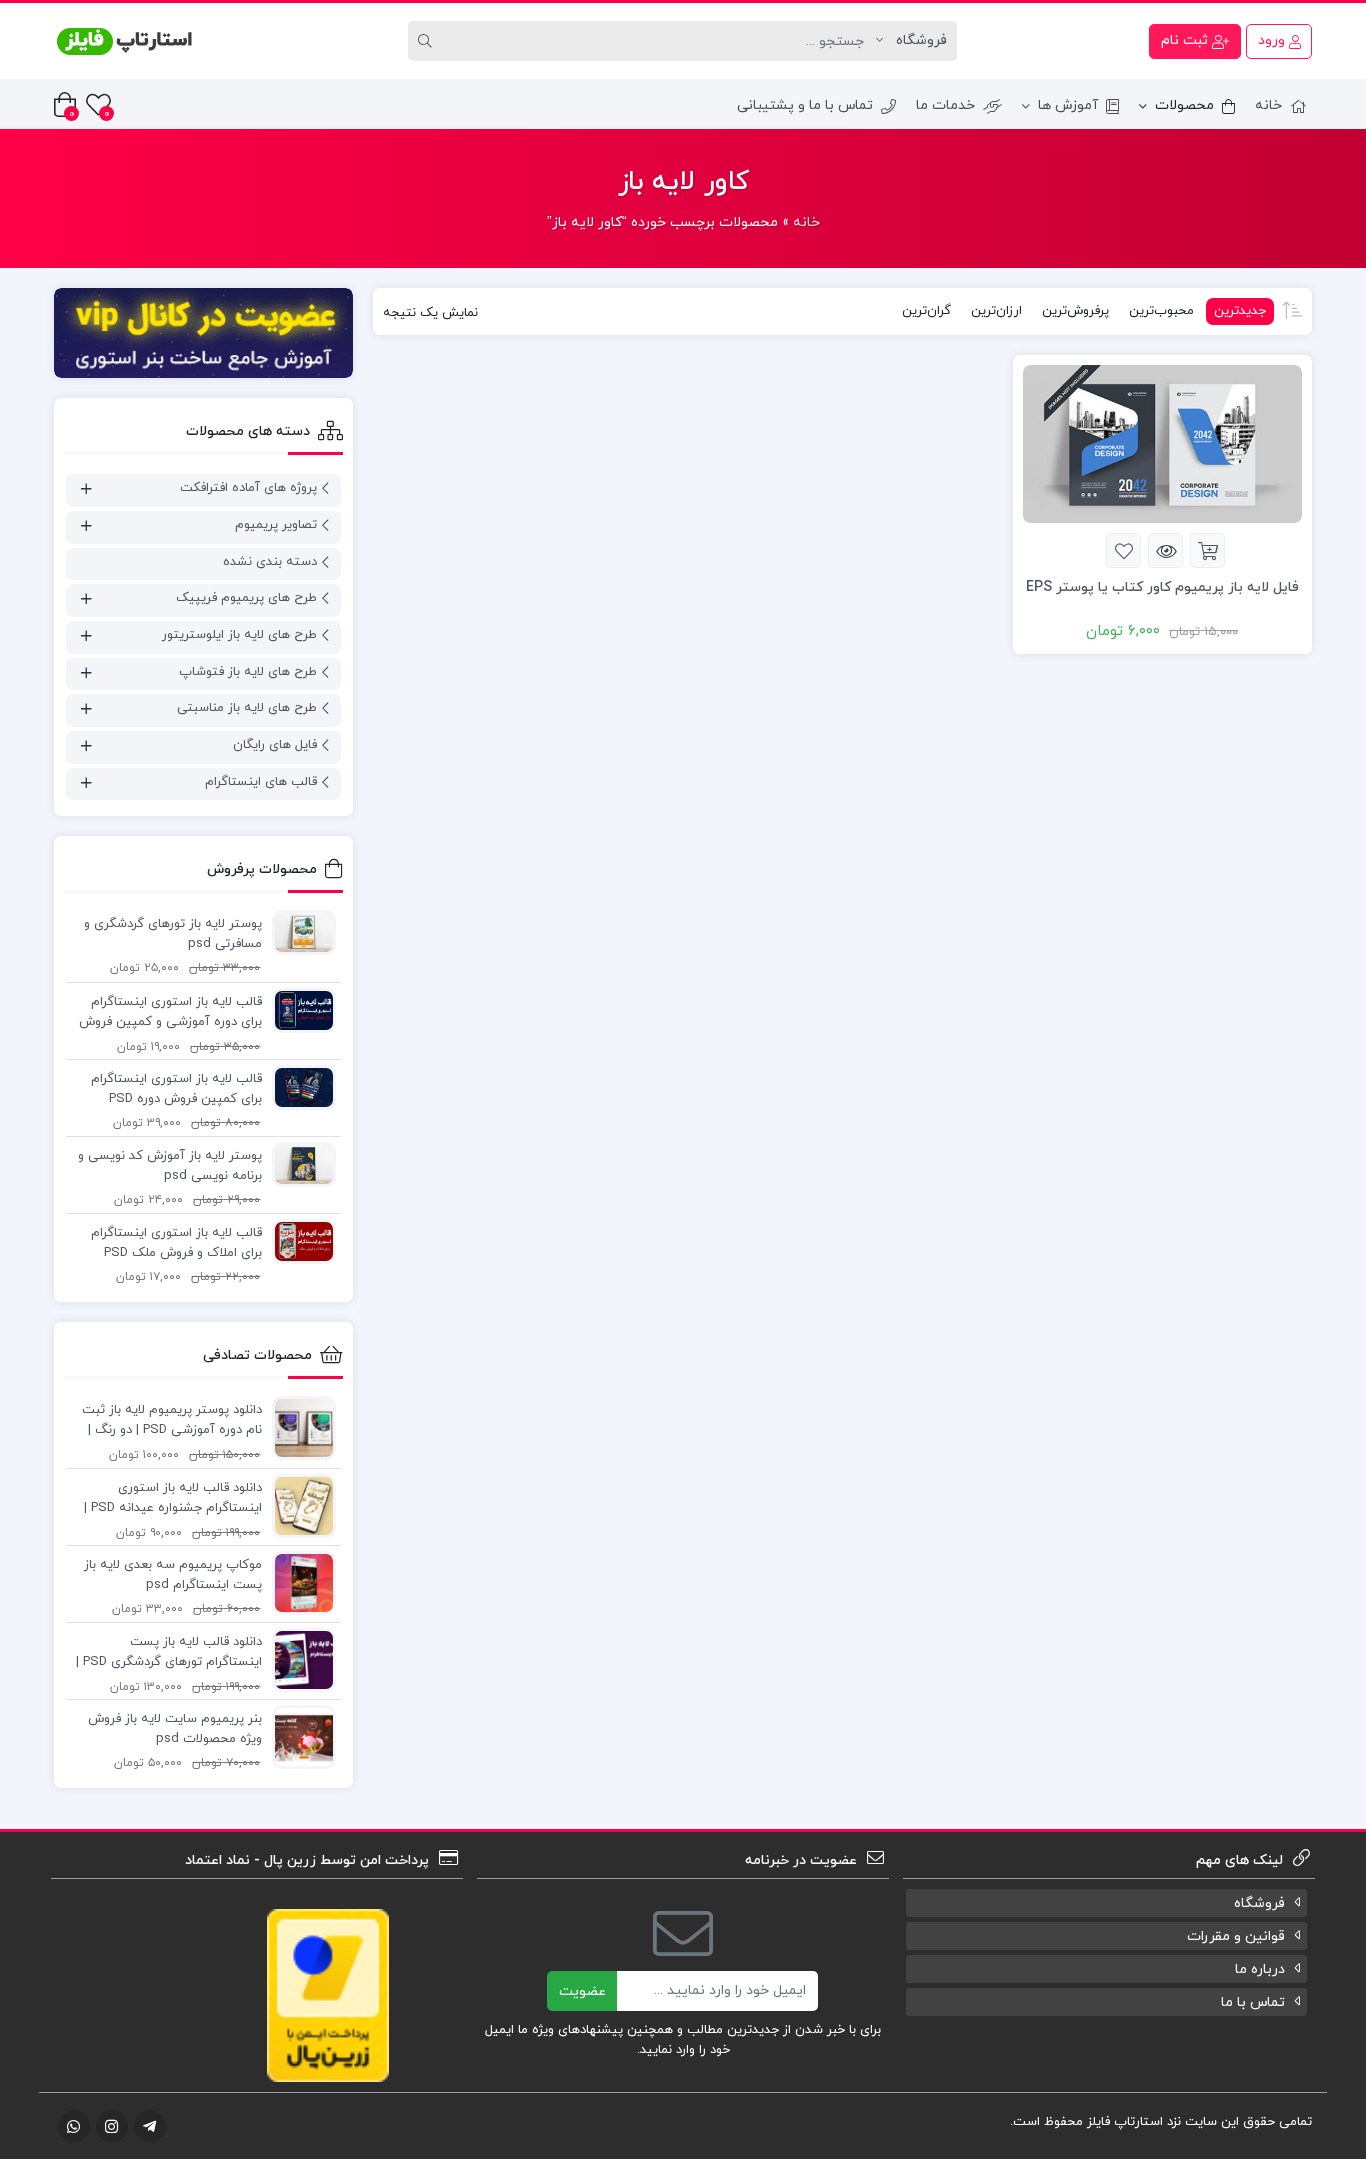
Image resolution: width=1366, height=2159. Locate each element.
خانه (1268, 105)
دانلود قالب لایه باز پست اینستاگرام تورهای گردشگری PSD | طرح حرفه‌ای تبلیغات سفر (169, 1653)
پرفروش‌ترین (1075, 311)
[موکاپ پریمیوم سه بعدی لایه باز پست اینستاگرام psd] (299, 1582)
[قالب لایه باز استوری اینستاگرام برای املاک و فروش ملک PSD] (299, 1241)
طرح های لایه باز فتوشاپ (248, 672)
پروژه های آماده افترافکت (248, 488)
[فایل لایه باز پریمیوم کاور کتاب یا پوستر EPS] (1163, 443)
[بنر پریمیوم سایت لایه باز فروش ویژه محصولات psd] (299, 1736)
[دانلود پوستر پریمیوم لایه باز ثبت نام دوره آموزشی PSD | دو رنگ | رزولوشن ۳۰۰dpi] (299, 1427)
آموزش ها (1068, 105)
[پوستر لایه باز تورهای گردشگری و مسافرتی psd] (299, 932)
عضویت (582, 1991)
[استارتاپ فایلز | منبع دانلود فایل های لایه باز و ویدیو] (124, 41)
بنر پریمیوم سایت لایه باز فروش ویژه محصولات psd (175, 1729)
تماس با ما (1253, 2002)
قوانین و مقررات (1236, 1936)
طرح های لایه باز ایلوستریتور (239, 635)
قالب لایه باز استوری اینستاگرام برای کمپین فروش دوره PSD (176, 1089)
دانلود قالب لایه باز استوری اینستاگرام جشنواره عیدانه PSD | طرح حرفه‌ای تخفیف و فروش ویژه (170, 1499)
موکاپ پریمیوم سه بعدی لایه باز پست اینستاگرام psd (173, 1575)
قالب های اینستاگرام (261, 782)
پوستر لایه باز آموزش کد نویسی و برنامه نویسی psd (170, 1166)
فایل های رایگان (275, 745)
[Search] (428, 41)
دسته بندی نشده (270, 562)
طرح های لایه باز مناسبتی (247, 708)
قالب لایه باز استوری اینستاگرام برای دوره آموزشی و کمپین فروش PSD (170, 1013)
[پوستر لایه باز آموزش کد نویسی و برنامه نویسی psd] (299, 1164)
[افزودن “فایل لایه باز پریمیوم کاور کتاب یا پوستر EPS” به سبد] (1207, 550)
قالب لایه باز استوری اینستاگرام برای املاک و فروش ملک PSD (176, 1243)
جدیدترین (1240, 311)
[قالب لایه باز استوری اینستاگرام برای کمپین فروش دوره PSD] (299, 1087)
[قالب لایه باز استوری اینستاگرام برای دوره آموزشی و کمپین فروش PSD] (299, 1010)
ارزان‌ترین (996, 311)
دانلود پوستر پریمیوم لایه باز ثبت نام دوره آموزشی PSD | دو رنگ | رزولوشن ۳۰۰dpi (172, 1421)
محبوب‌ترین (1161, 311)
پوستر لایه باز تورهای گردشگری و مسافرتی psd (173, 934)
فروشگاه (1259, 1903)
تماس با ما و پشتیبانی (805, 105)
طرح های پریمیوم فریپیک (246, 598)
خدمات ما (945, 105)
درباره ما (1260, 1969)
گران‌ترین (926, 311)
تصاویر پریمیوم (276, 525)
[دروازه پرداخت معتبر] (328, 1994)
